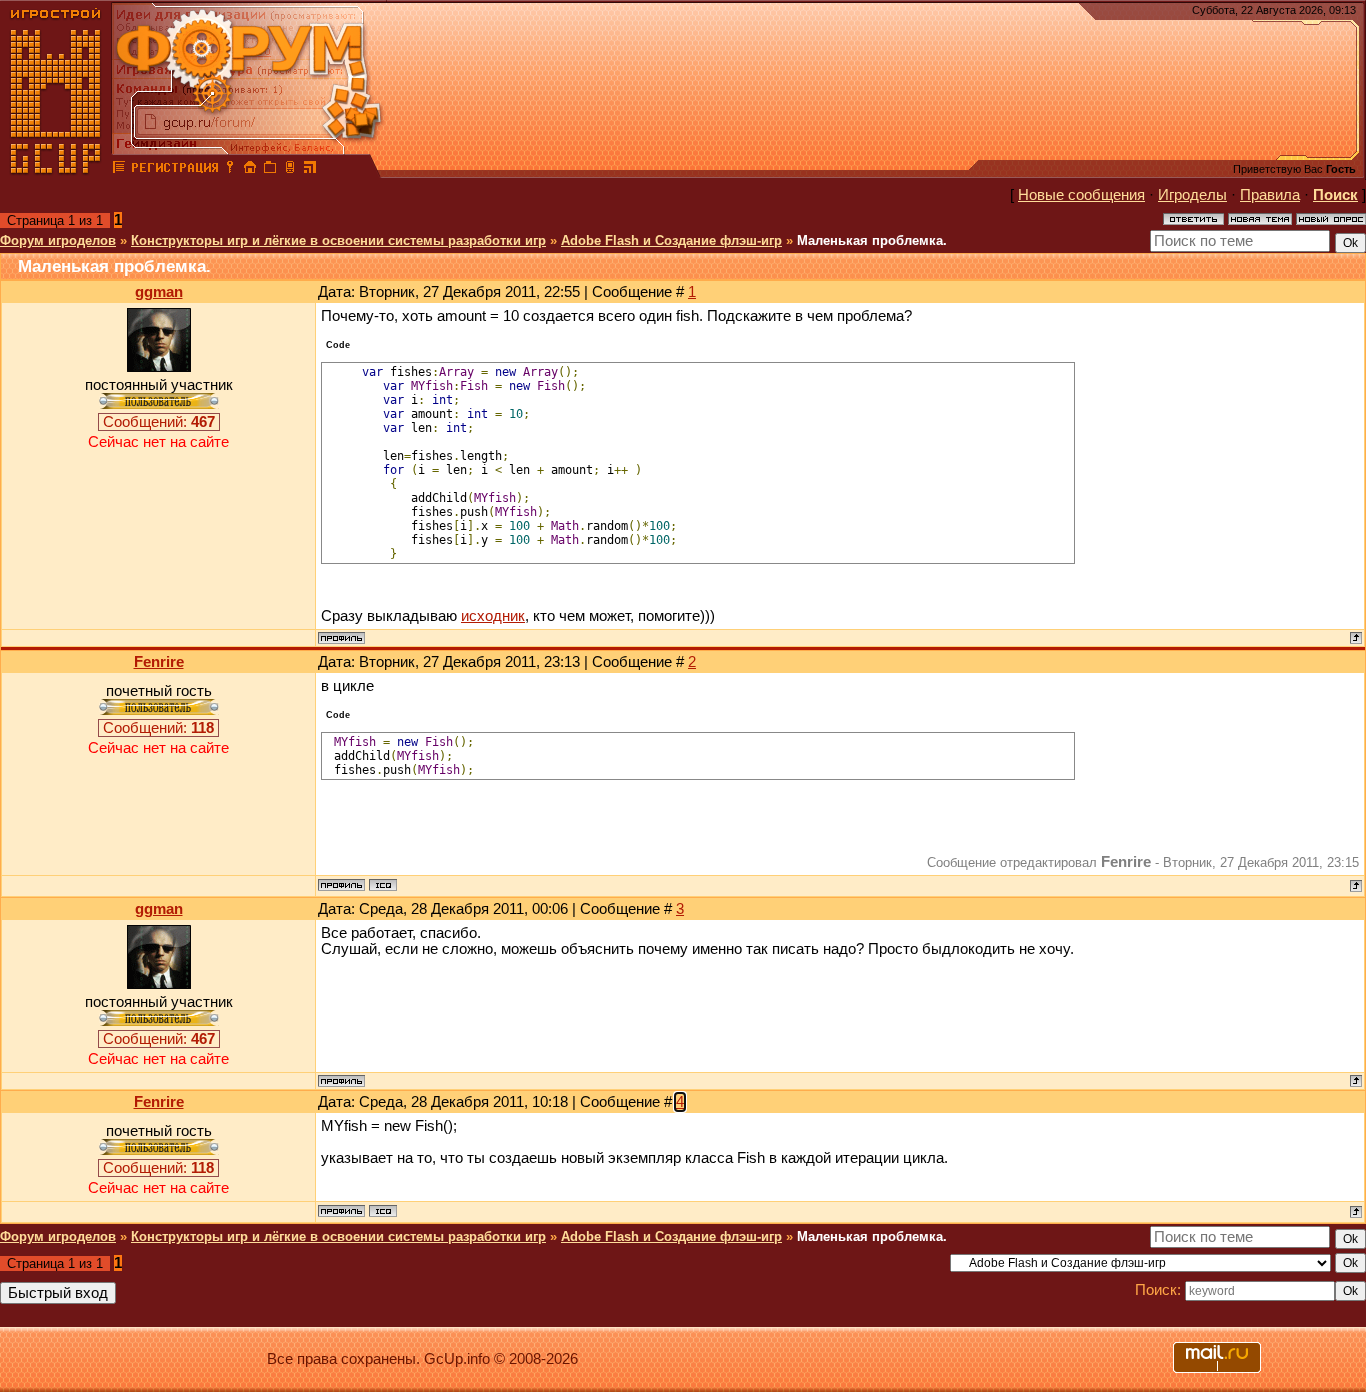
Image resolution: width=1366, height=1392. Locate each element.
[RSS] (310, 170)
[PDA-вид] (290, 170)
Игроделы (1192, 195)
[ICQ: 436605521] (383, 885)
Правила (1270, 195)
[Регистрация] (174, 170)
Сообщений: (159, 422)
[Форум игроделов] (119, 170)
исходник (493, 616)
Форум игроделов (58, 240)
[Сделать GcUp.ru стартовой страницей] (250, 170)
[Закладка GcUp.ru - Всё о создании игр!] (270, 170)
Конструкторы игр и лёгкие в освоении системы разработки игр (338, 240)
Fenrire (159, 662)
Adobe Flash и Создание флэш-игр (671, 240)
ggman (159, 292)
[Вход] (230, 170)
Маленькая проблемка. (872, 240)
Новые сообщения (1081, 195)
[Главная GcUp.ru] (56, 170)
